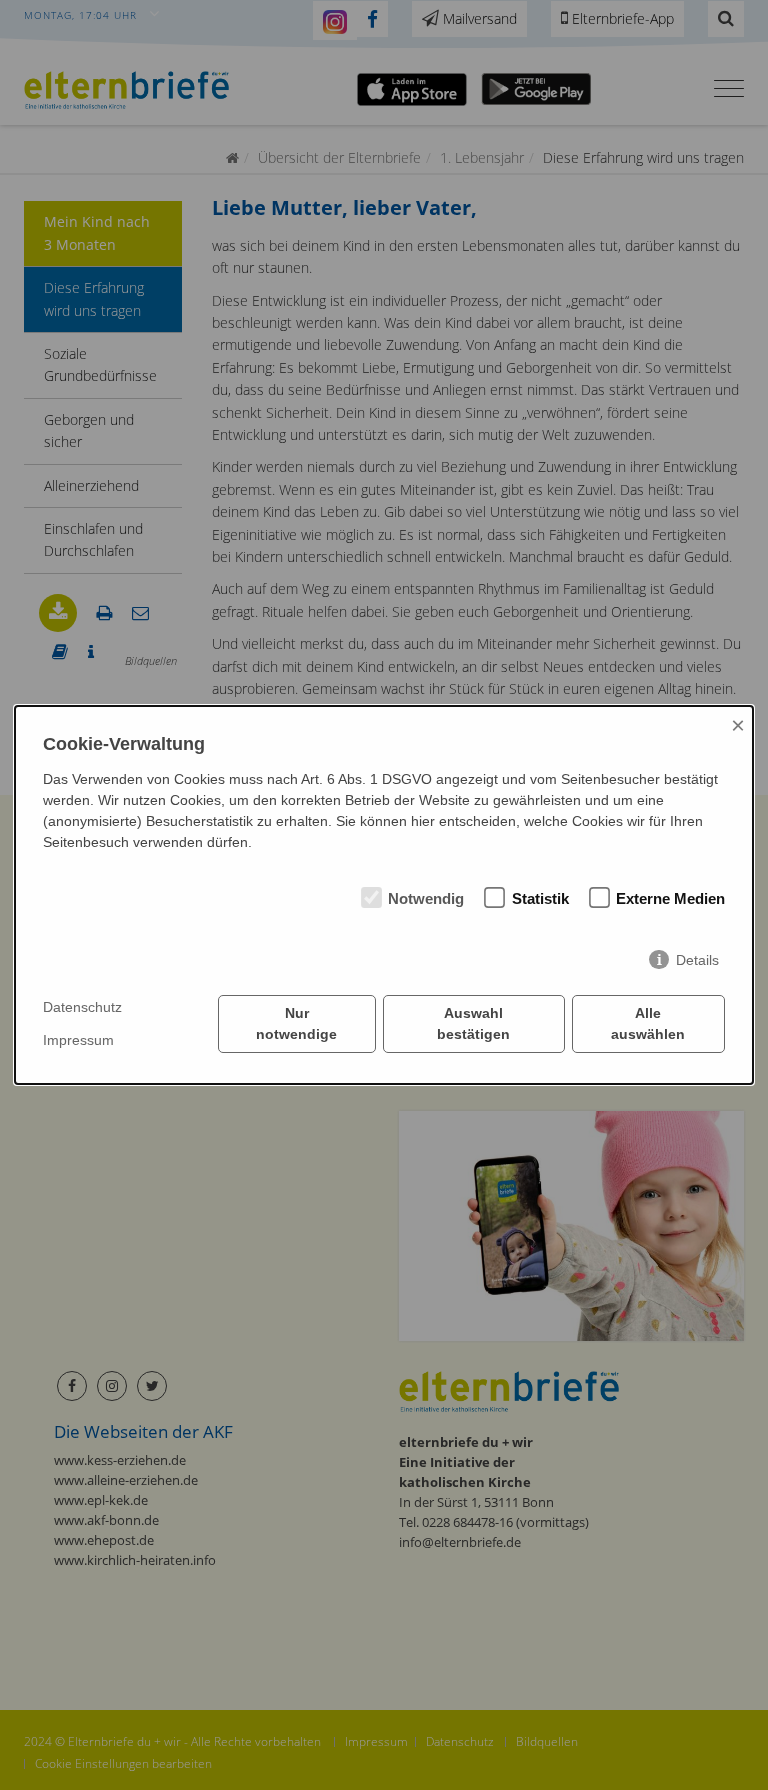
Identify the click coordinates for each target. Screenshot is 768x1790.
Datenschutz (82, 1007)
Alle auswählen (648, 1023)
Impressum (78, 1040)
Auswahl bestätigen (473, 1023)
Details (697, 960)
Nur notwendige (296, 1023)
